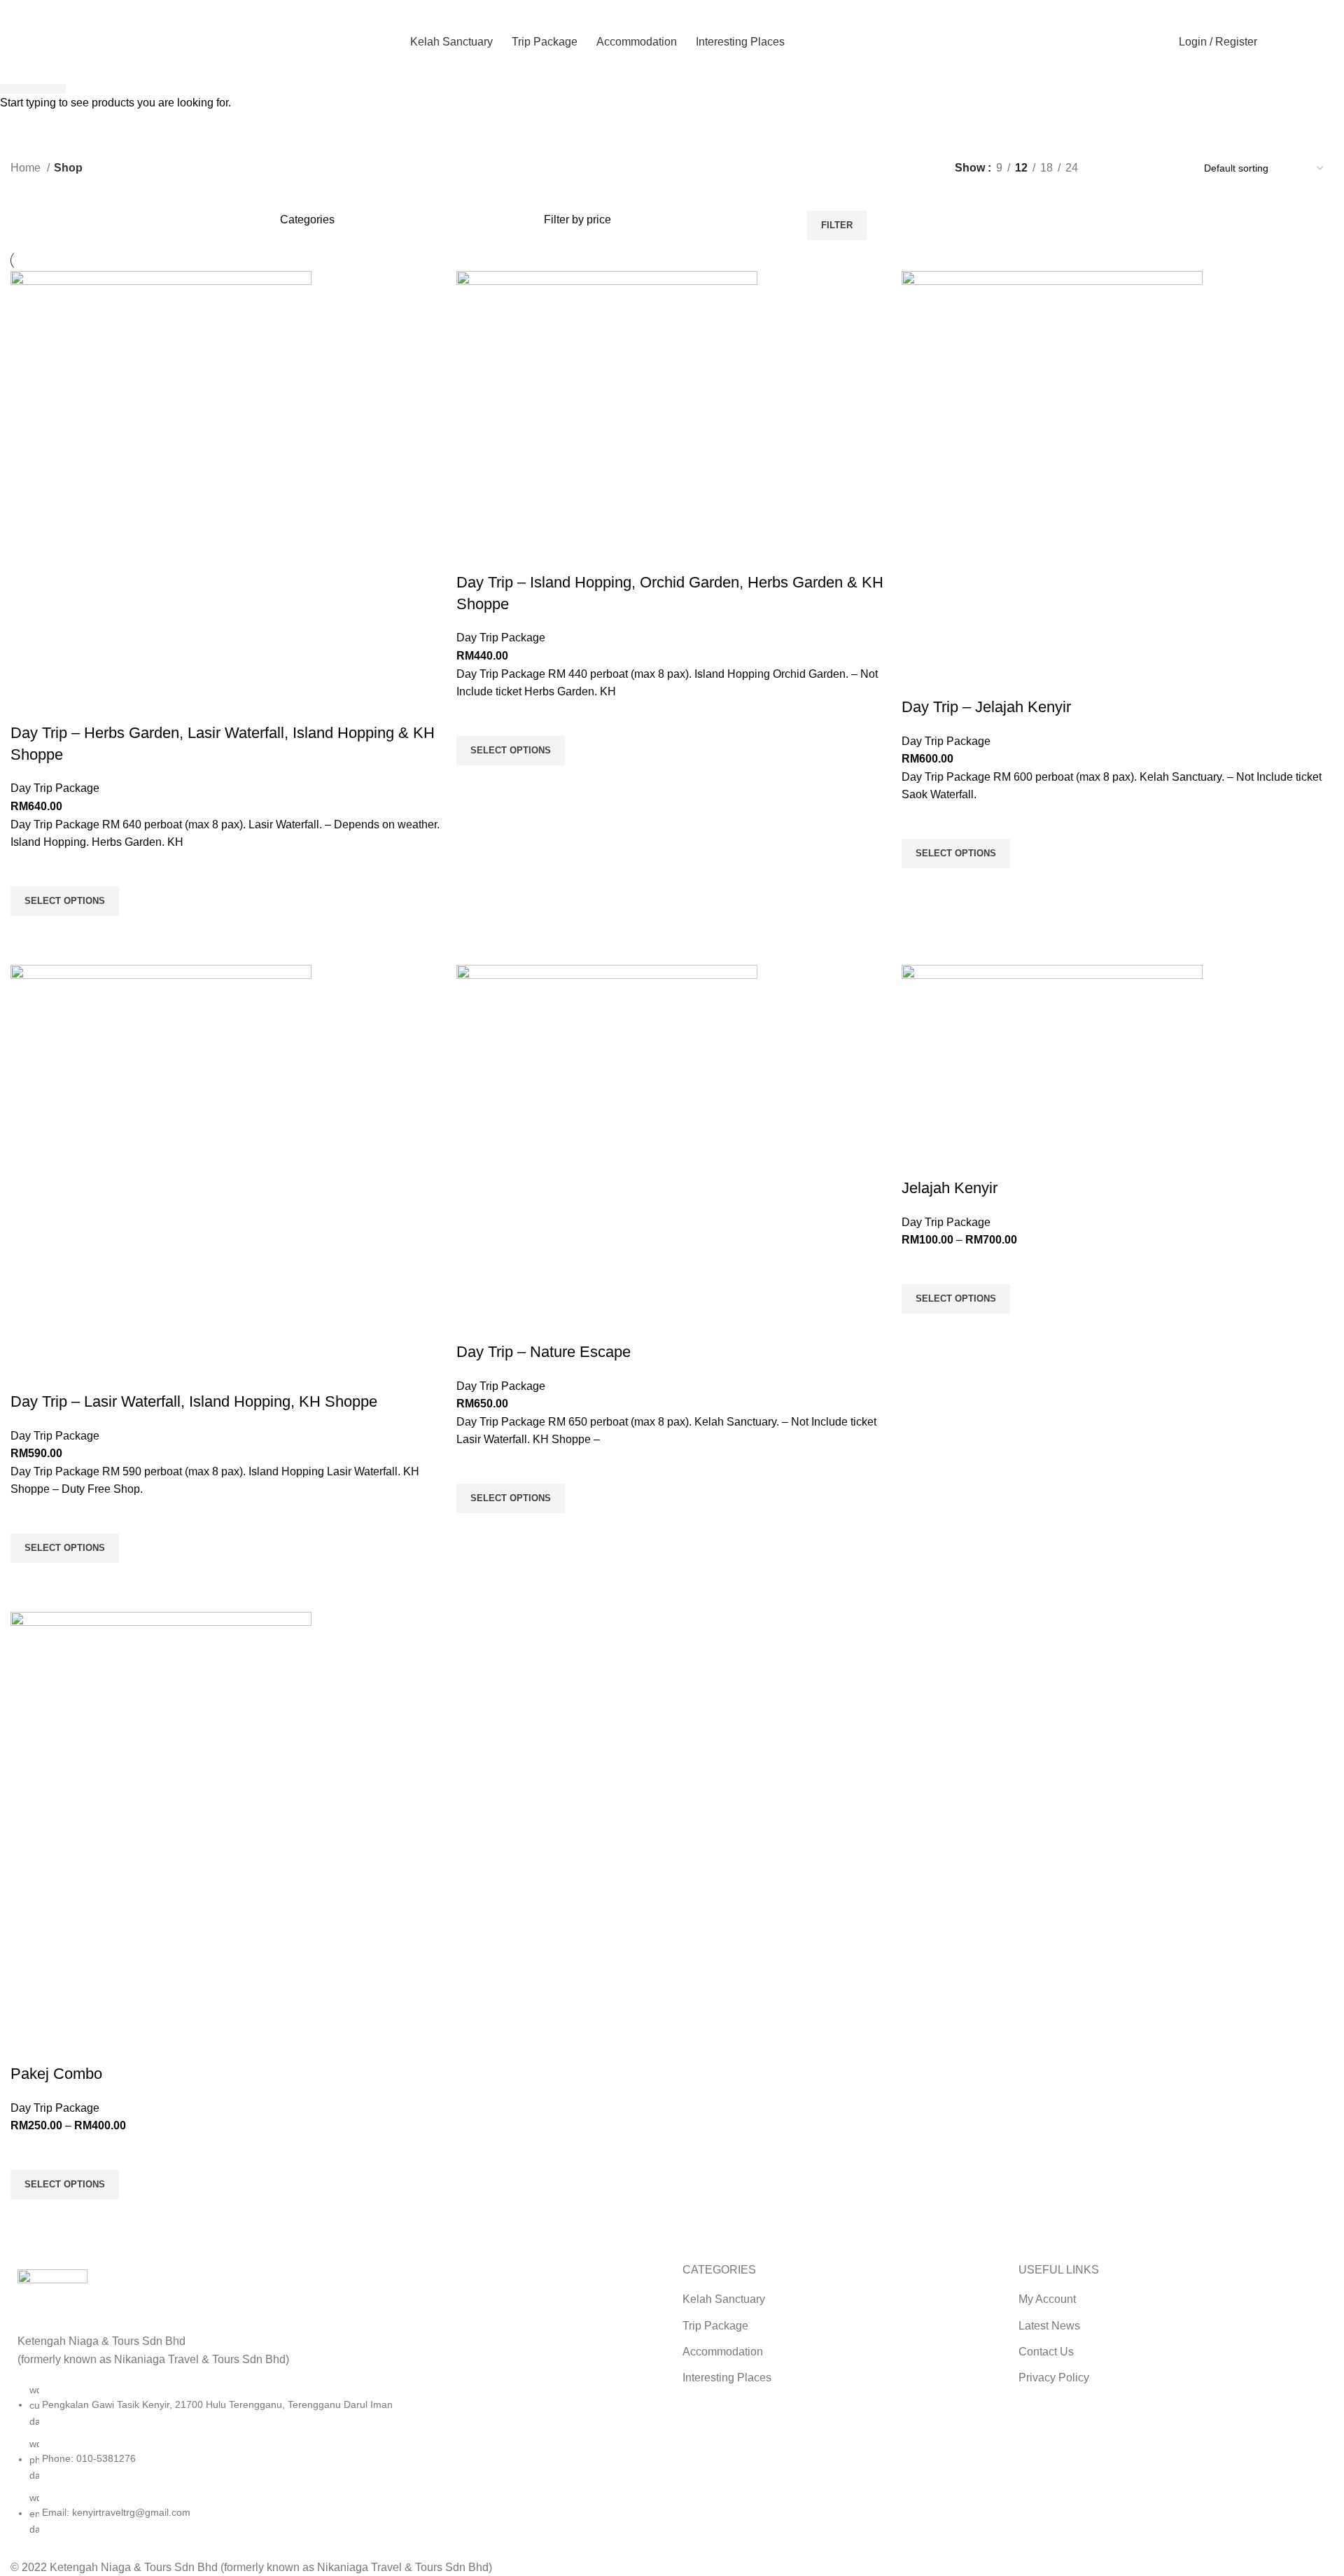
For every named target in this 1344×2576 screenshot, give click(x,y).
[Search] (1275, 42)
